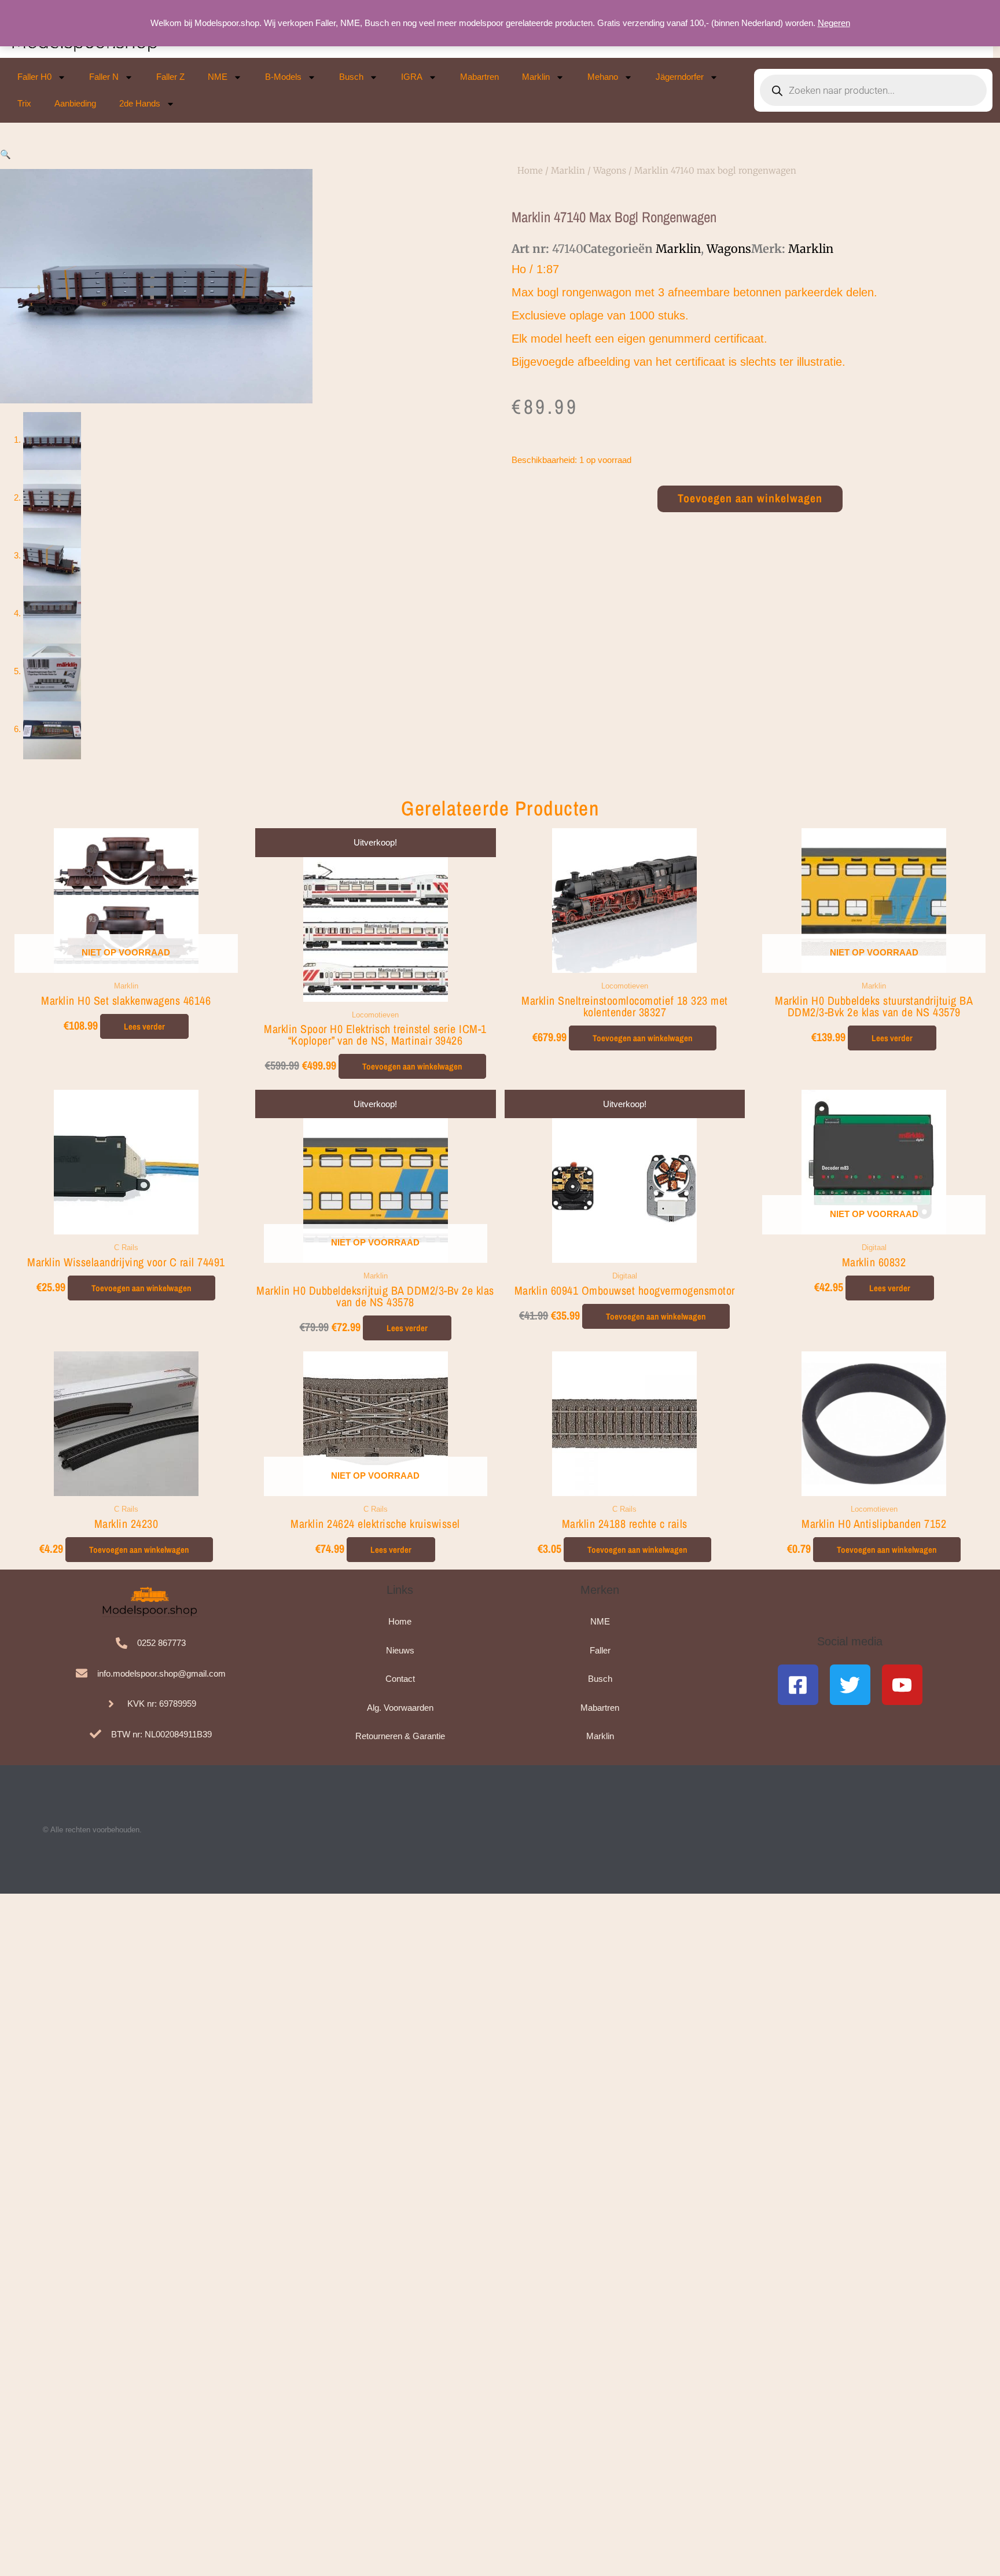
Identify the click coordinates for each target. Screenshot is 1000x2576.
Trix (24, 103)
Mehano (603, 77)
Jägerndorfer (680, 77)
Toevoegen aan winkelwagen (750, 498)
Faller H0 (34, 77)
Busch (351, 77)
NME (218, 77)
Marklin (536, 77)
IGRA (412, 77)
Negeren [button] (834, 23)
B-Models (283, 77)
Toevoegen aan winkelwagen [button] (412, 1066)
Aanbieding (75, 103)
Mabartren (479, 77)
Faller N (104, 77)
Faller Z (170, 77)
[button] (5, 154)
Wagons (610, 170)
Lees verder (144, 1026)
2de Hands (140, 103)
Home (530, 170)
